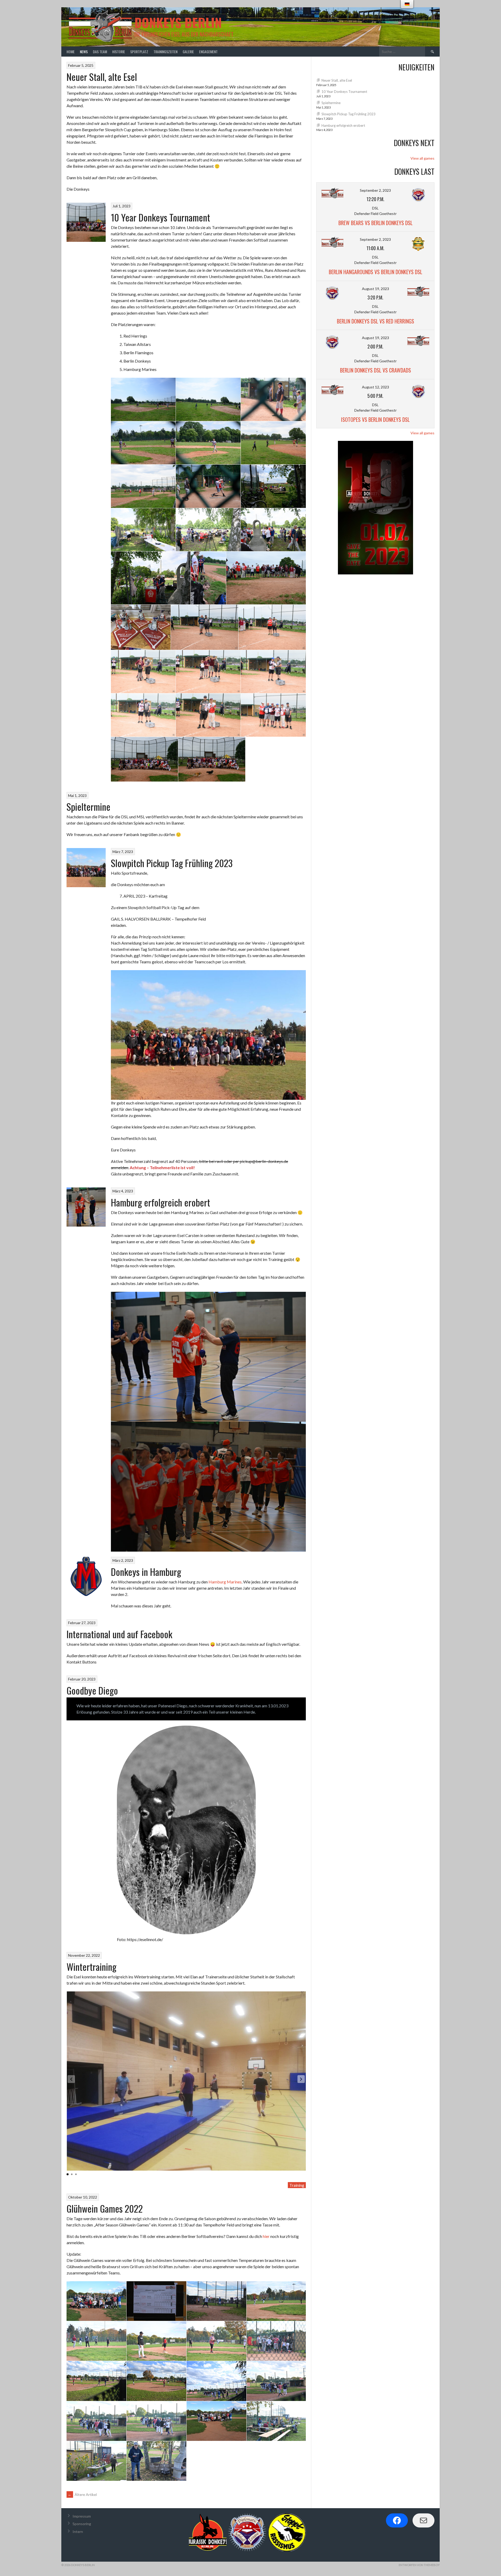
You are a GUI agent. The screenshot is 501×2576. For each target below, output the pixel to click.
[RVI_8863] (216, 2421)
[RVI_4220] (212, 759)
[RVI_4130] (205, 627)
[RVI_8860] (156, 2421)
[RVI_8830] (96, 2341)
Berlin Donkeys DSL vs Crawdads (375, 370)
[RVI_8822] (156, 2461)
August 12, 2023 (375, 387)
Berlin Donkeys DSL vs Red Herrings (375, 321)
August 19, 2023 (375, 289)
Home (71, 52)
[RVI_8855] (216, 2381)
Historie (119, 52)
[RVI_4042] (143, 530)
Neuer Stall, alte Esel (102, 77)
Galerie (188, 52)
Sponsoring (82, 2524)
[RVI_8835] (276, 2341)
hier (266, 2236)
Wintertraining (91, 1966)
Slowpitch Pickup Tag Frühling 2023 (172, 863)
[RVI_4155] (273, 671)
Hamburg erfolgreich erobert (160, 1202)
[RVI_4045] (143, 443)
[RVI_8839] (96, 2381)
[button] (301, 2079)
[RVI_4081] (143, 486)
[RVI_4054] (208, 443)
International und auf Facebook (119, 1634)
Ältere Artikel (82, 2494)
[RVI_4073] (151, 578)
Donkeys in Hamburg (146, 1572)
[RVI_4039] (208, 399)
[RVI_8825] (216, 2301)
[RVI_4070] (273, 530)
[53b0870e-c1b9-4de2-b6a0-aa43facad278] (141, 627)
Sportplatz (139, 52)
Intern (78, 2532)
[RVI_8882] (96, 2301)
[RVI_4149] (208, 671)
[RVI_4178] (208, 715)
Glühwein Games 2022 (105, 2208)
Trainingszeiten (165, 52)
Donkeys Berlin (178, 22)
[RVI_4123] (208, 578)
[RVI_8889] (276, 2421)
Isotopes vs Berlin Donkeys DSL (375, 419)
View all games (422, 158)
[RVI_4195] (273, 715)
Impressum (82, 2516)
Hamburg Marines (225, 1582)
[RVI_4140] (143, 671)
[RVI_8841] (156, 2381)
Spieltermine (88, 806)
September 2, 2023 (375, 190)
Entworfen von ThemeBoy (419, 2565)
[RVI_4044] (273, 399)
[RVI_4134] (272, 627)
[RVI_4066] (208, 530)
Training (297, 2185)
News (84, 52)
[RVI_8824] (96, 2461)
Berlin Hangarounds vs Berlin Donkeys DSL (375, 272)
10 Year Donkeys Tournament (160, 217)
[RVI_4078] (273, 443)
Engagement (208, 52)
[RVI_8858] (96, 2421)
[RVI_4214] (144, 759)
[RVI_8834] (156, 2301)
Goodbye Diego (92, 1690)
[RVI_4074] (273, 486)
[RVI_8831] (156, 2341)
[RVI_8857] (276, 2381)
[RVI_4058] (208, 486)
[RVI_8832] (216, 2341)
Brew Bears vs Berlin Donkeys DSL (375, 223)
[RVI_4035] (143, 399)
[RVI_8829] (276, 2301)
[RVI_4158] (143, 715)
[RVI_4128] (266, 578)
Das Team (100, 52)
